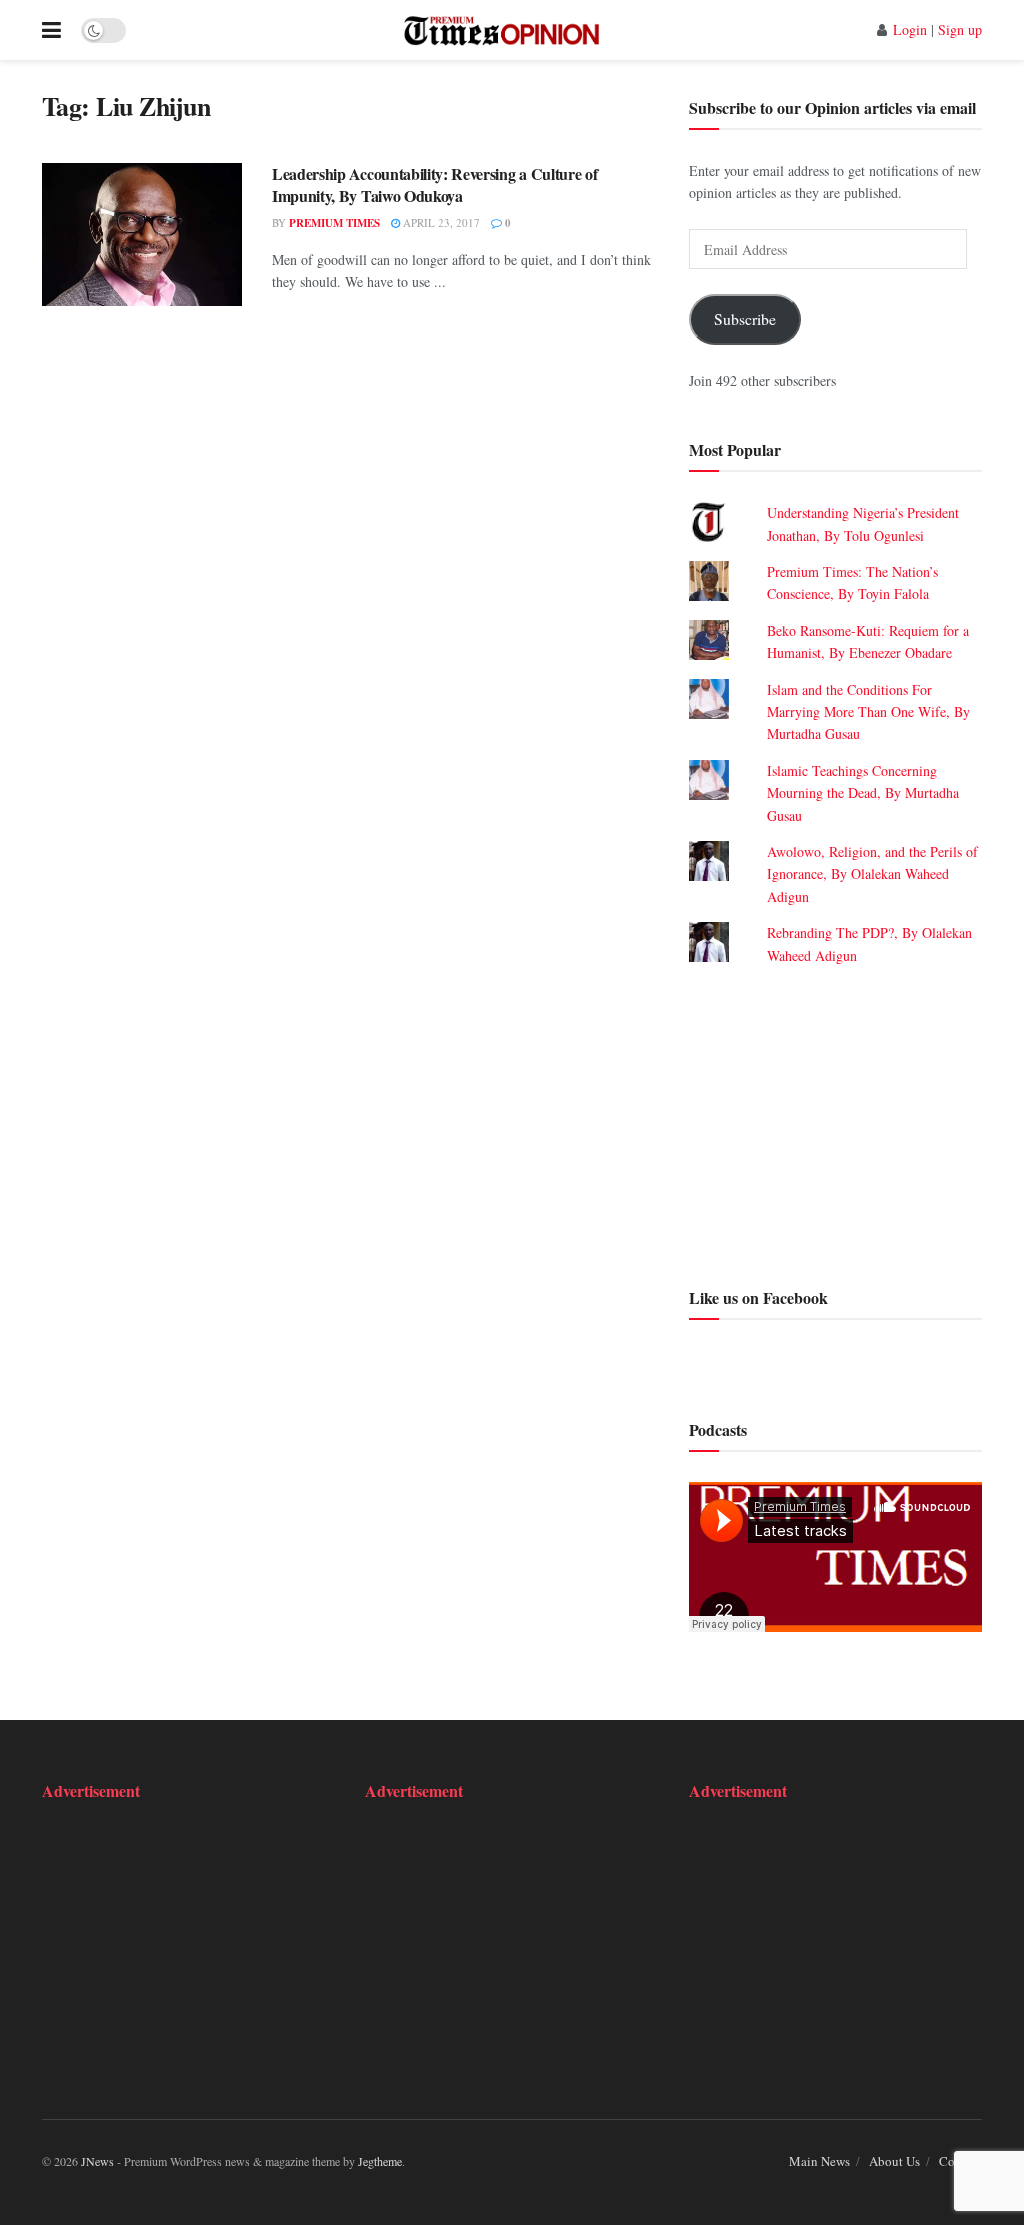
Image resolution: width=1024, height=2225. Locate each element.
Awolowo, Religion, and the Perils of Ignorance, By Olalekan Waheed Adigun (872, 874)
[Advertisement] (835, 1123)
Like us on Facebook (758, 1297)
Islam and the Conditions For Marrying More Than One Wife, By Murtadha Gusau (868, 712)
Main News (819, 2161)
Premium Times (334, 223)
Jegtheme (380, 2161)
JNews (97, 2161)
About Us (894, 2161)
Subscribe (745, 318)
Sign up (960, 29)
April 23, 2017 (440, 222)
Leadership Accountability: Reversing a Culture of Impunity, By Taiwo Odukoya (434, 184)
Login (910, 29)
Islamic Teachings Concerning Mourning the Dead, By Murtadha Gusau (863, 793)
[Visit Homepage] (501, 30)
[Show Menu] (51, 30)
